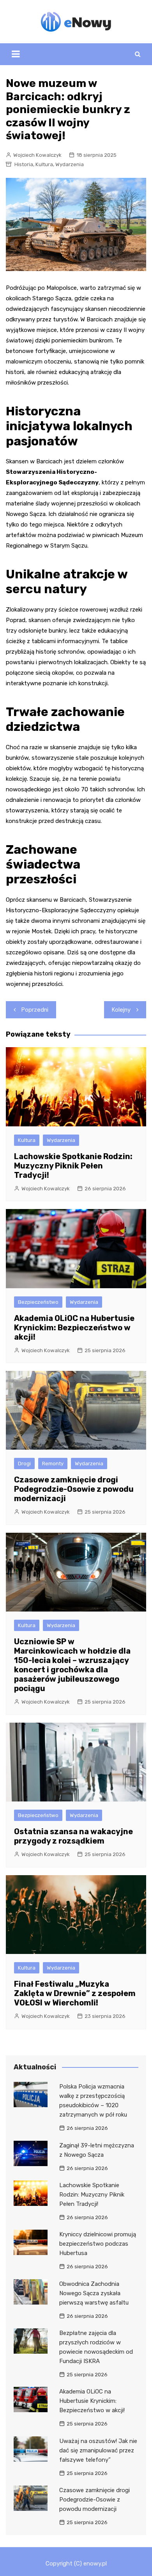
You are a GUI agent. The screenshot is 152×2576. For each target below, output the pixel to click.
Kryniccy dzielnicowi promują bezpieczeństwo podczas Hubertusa (98, 2244)
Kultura (44, 164)
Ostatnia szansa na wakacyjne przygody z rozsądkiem (73, 1836)
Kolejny (121, 1010)
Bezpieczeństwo (38, 1302)
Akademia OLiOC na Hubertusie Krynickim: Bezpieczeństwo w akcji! (74, 1328)
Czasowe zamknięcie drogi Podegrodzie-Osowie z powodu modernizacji (74, 1489)
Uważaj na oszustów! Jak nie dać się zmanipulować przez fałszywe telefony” (98, 2450)
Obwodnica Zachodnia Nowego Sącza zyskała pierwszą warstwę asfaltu (94, 2293)
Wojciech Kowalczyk (37, 155)
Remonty (53, 1464)
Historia (24, 164)
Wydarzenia (70, 164)
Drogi (24, 1464)
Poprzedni (35, 1010)
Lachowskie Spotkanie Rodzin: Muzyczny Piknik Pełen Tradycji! (73, 1166)
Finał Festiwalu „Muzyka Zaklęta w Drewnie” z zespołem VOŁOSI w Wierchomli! (75, 1993)
